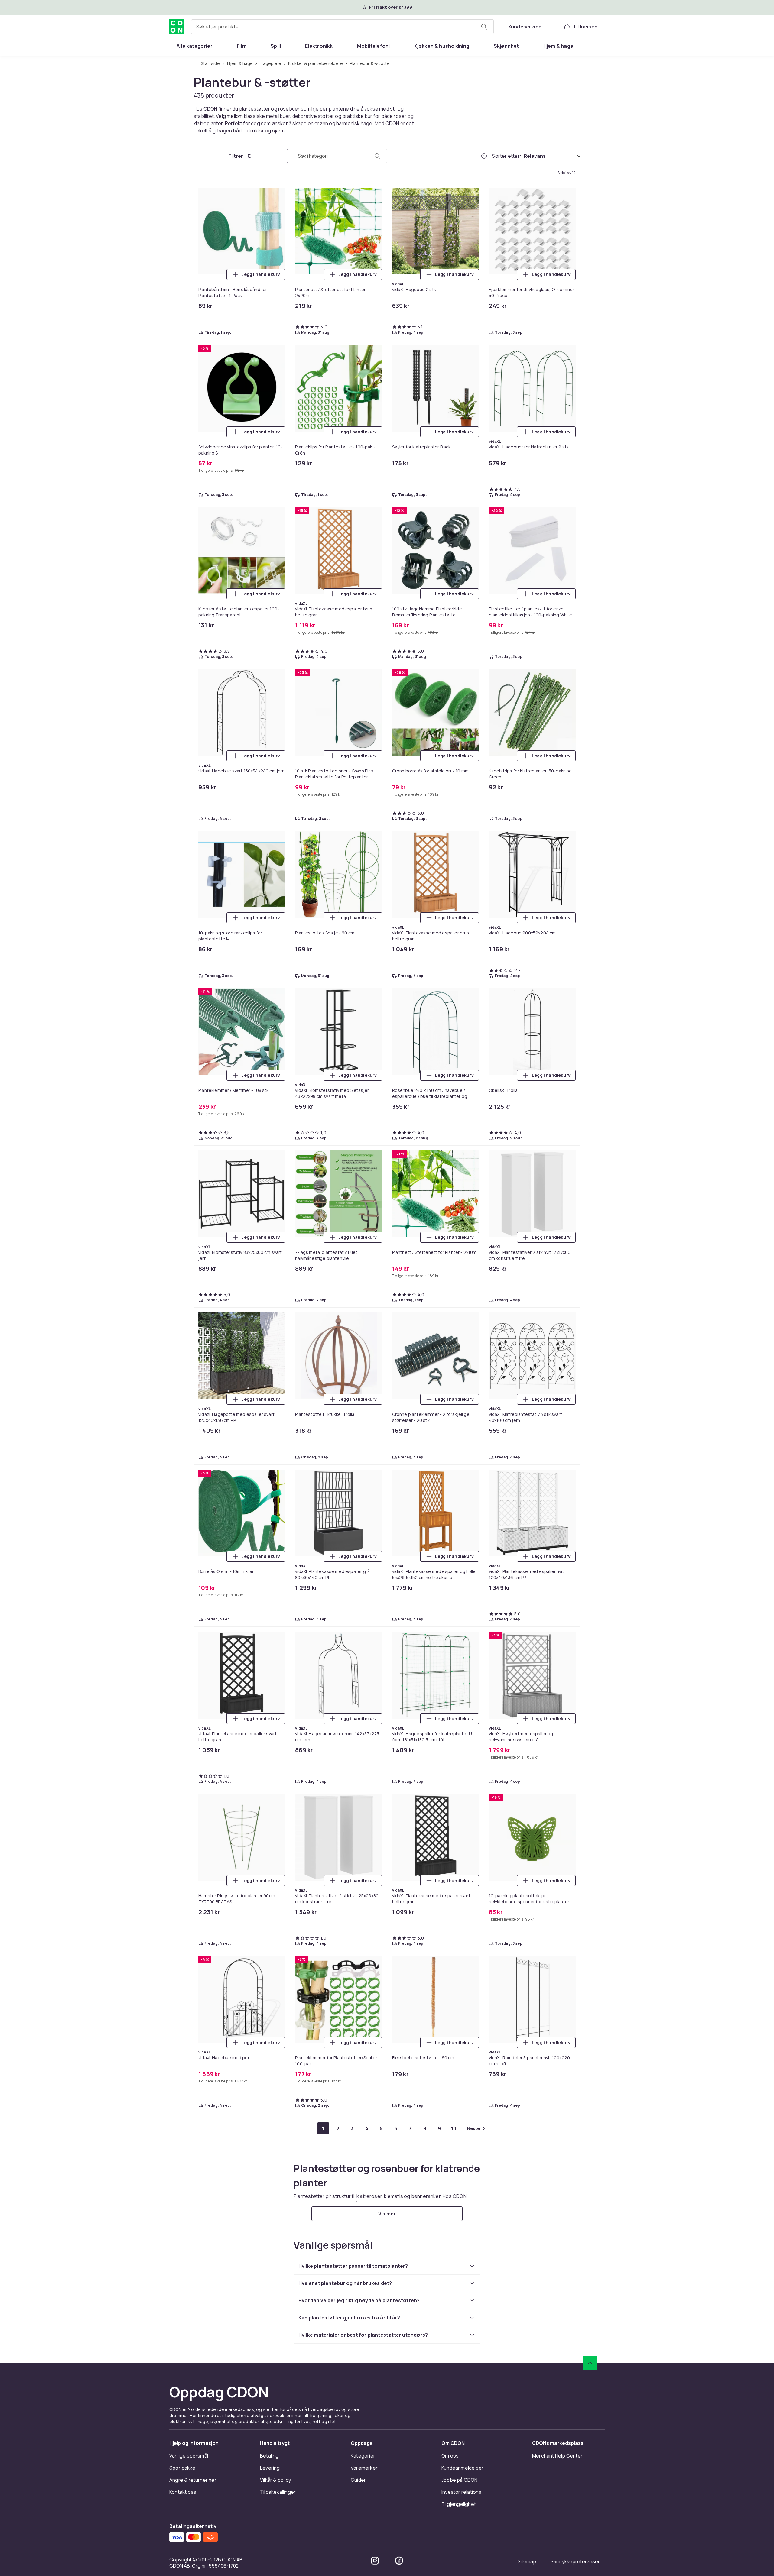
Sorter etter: (507, 156)
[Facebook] (399, 2561)
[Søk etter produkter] (484, 27)
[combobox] (342, 27)
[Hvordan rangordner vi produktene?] (484, 156)
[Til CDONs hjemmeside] (177, 27)
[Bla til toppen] (590, 2363)
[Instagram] (375, 2561)
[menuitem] (195, 46)
